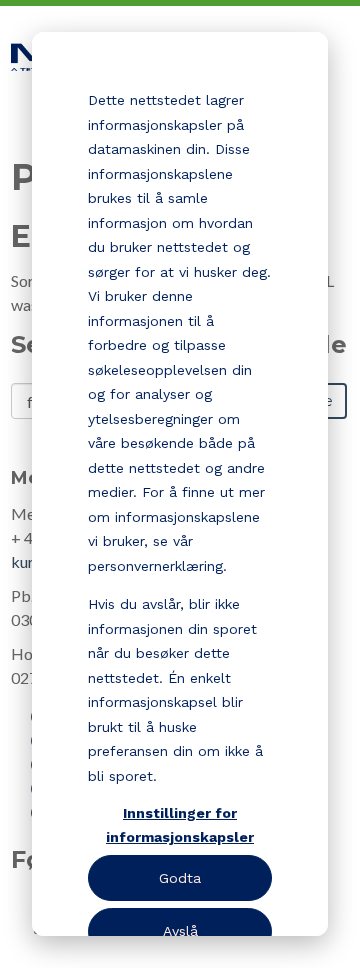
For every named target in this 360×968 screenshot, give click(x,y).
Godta (180, 878)
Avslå (180, 931)
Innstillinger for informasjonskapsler (180, 825)
